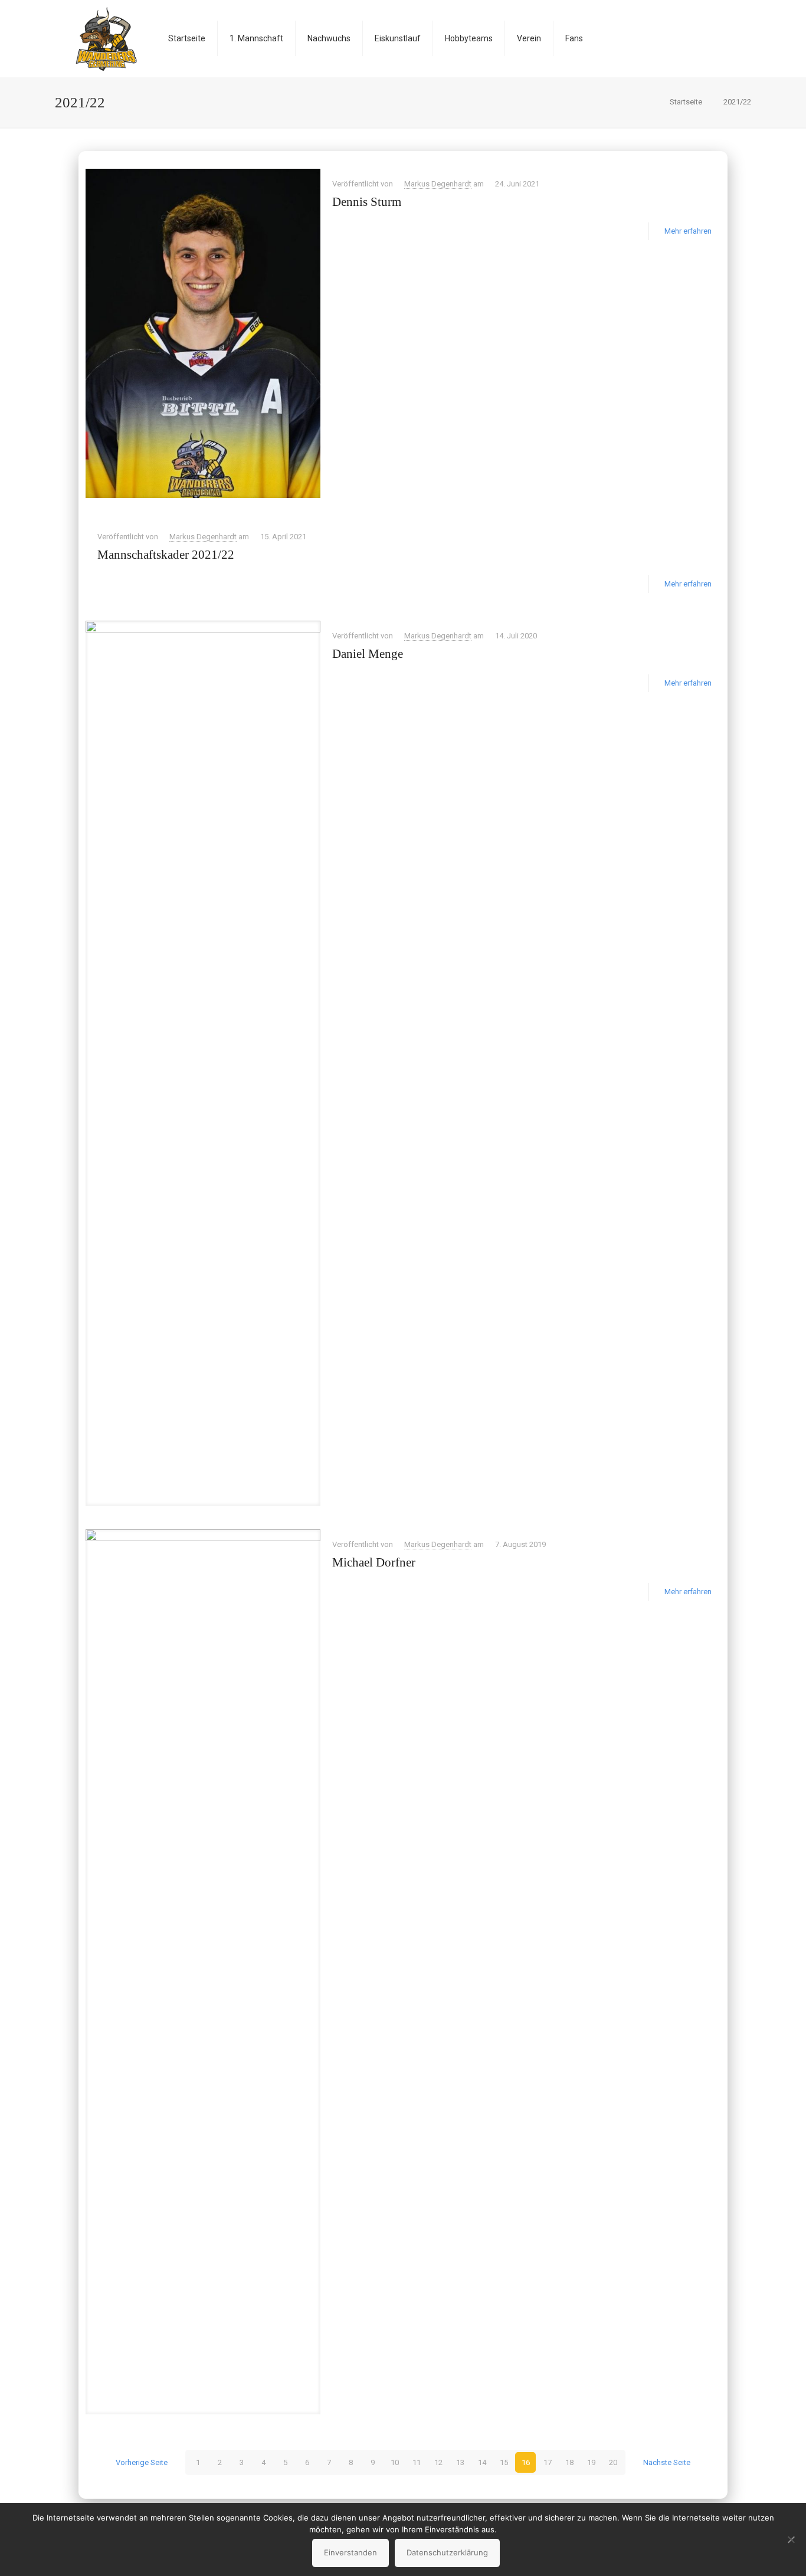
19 (591, 2462)
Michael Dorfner (374, 1562)
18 (569, 2462)
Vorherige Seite (142, 2462)
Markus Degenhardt (438, 184)
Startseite (686, 102)
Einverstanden (350, 2552)
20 (613, 2462)
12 (438, 2462)
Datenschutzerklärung (447, 2552)
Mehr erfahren (688, 231)
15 (504, 2462)
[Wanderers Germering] (106, 38)
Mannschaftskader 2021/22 (166, 555)
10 (395, 2462)
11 (417, 2462)
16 (526, 2462)
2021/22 (737, 102)
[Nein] (791, 2539)
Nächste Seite (667, 2462)
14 (482, 2462)
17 (548, 2462)
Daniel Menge (368, 654)
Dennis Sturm (367, 202)
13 (460, 2462)
